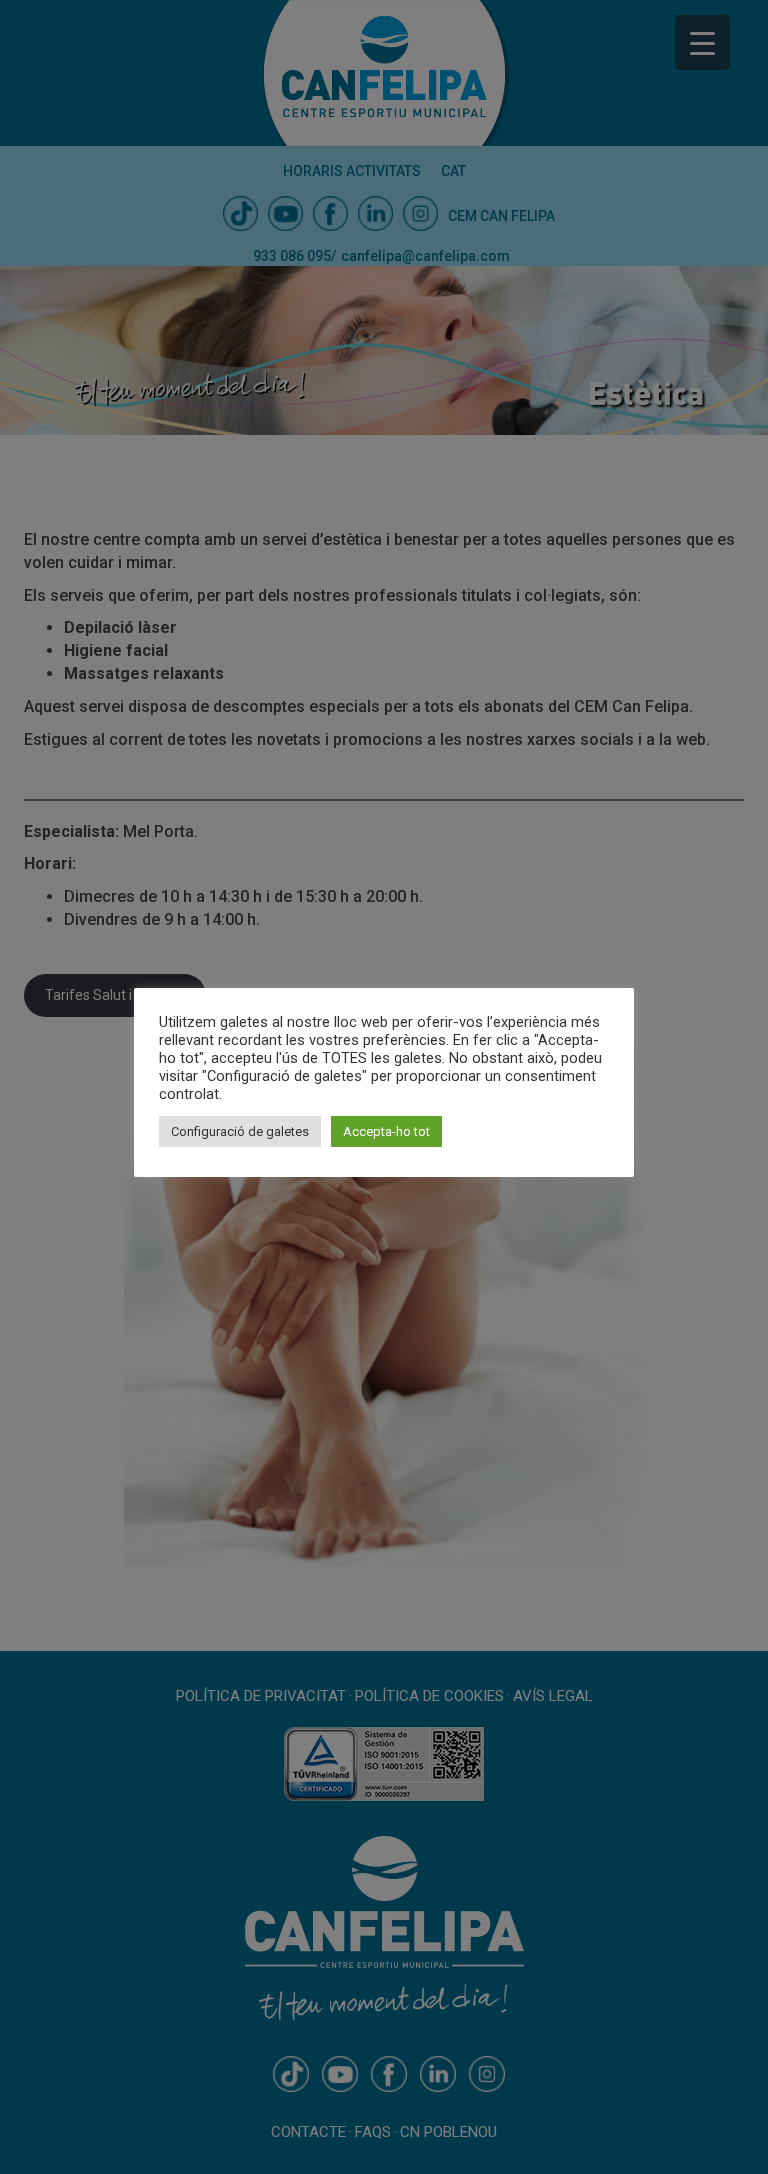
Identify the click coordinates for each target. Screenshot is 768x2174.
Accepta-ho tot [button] (386, 1131)
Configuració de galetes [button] (240, 1131)
